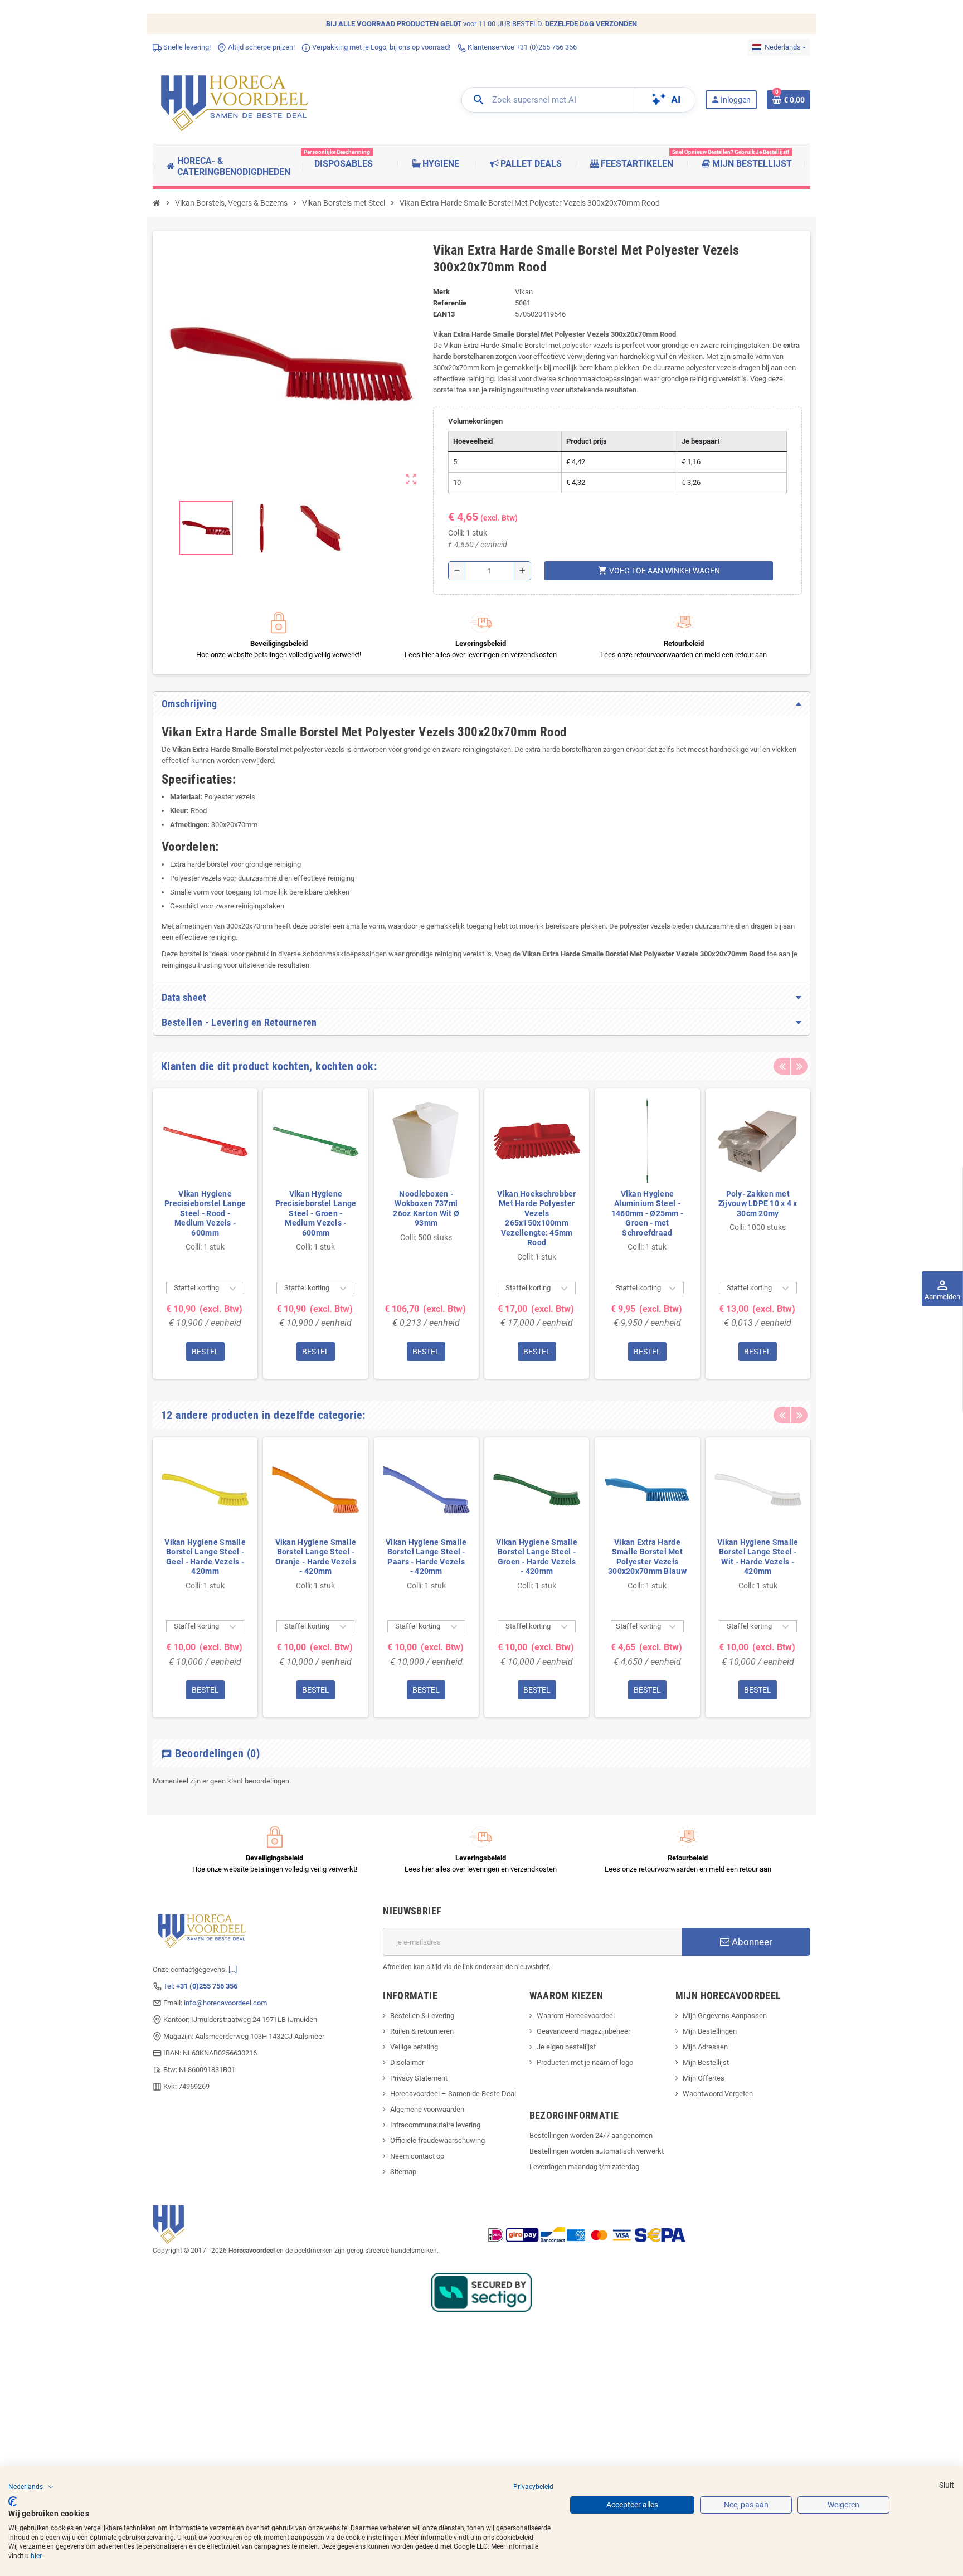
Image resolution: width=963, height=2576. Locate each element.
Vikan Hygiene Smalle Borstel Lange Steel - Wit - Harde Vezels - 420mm (758, 1557)
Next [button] (799, 1066)
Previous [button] (782, 1066)
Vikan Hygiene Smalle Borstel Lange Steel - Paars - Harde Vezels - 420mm (426, 1557)
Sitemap (403, 2172)
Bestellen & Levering (422, 2016)
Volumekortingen (475, 421)
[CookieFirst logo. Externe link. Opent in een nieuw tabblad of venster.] (13, 2501)
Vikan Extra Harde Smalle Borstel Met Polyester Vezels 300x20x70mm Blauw (647, 1557)
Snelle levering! (186, 47)
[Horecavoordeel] (236, 99)
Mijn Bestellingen (710, 2031)
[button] (31, 2487)
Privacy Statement (419, 2078)
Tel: (200, 1986)
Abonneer (751, 1942)
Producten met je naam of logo (585, 2062)
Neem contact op (417, 2156)
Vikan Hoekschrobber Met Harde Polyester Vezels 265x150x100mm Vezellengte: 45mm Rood (536, 1218)
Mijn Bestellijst (706, 2062)
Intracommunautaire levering (435, 2125)
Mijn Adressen (705, 2047)
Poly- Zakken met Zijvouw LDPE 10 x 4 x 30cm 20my (758, 1204)
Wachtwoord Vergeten (718, 2094)
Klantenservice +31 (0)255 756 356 (521, 47)
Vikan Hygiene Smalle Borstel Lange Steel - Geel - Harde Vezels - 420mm (205, 1557)
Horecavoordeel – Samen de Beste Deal (453, 2094)
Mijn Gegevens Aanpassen (725, 2016)
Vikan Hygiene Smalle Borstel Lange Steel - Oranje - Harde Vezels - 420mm (316, 1557)
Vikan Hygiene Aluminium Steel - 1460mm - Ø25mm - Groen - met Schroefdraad (647, 1213)
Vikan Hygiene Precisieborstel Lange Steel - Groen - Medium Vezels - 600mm (316, 1213)
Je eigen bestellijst (566, 2047)
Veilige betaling (414, 2047)
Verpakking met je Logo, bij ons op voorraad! (380, 47)
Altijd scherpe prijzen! (261, 47)
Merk (441, 292)
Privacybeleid (533, 2487)
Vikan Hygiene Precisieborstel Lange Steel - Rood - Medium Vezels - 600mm (205, 1213)
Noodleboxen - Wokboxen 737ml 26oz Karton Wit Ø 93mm (426, 1209)
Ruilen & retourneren (422, 2031)
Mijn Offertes (704, 2078)
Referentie (450, 303)
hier (36, 2556)
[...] (233, 1969)
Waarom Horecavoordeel (576, 2016)
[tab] (481, 704)
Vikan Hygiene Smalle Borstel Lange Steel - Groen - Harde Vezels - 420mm (537, 1557)
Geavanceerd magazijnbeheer (583, 2031)
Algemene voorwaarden (427, 2109)
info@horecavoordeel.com (225, 2003)
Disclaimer (407, 2062)
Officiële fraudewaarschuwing (437, 2140)
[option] (205, 1233)
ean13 (444, 314)
